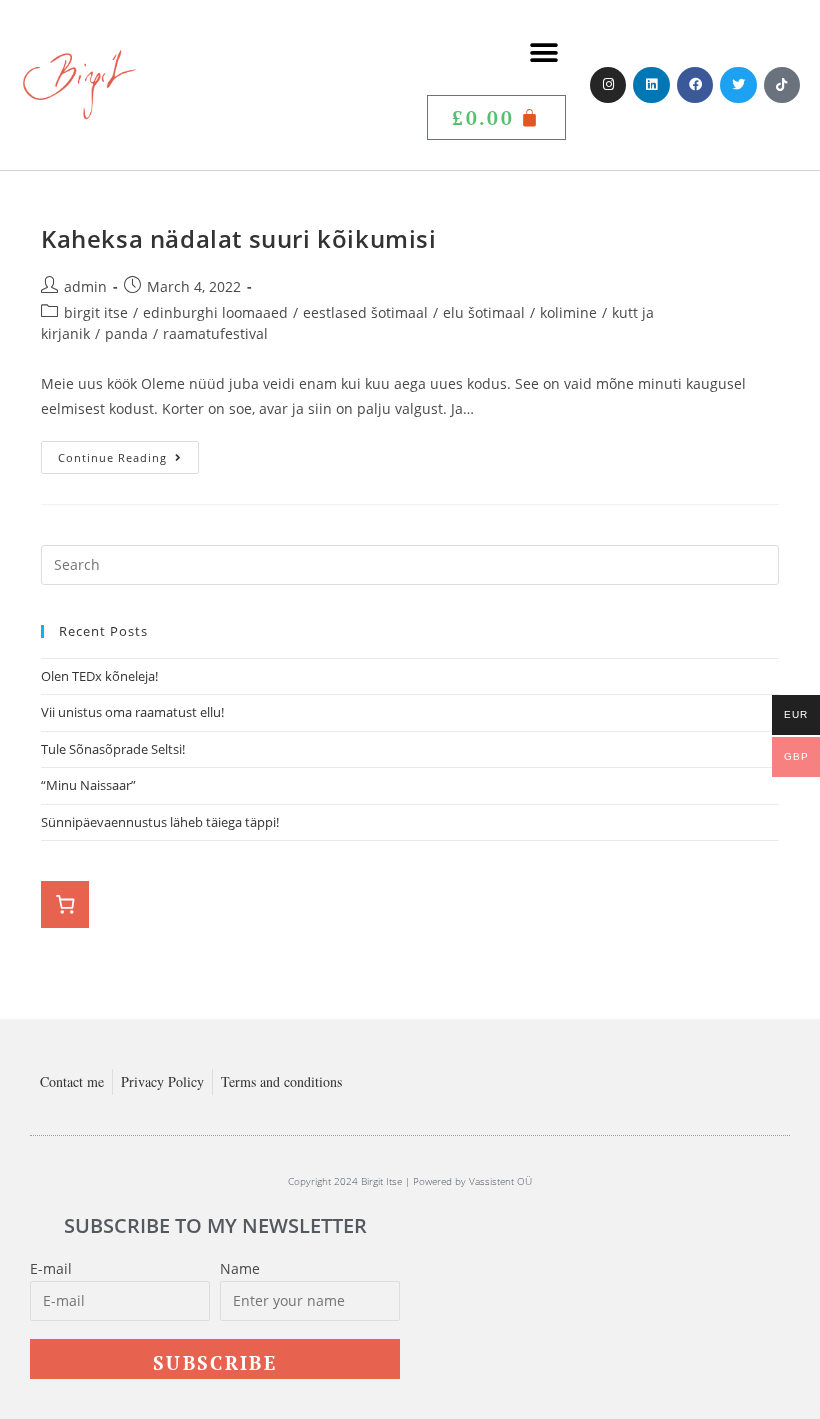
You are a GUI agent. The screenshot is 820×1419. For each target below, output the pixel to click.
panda (126, 333)
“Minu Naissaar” (88, 785)
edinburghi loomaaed (215, 312)
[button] (543, 52)
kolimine (568, 312)
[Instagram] (608, 85)
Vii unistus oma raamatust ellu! (134, 712)
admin (85, 286)
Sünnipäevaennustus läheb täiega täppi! (160, 822)
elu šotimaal (484, 312)
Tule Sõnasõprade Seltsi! (113, 749)
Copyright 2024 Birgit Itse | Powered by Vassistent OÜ (410, 1181)
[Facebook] (695, 85)
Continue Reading (128, 453)
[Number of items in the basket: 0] (65, 905)
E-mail (51, 1268)
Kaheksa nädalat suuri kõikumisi (239, 238)
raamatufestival (215, 333)
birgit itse (96, 312)
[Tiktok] (782, 85)
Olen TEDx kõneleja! (99, 676)
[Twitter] (738, 85)
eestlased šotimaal (365, 312)
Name (240, 1268)
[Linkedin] (651, 85)
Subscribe (215, 1362)
